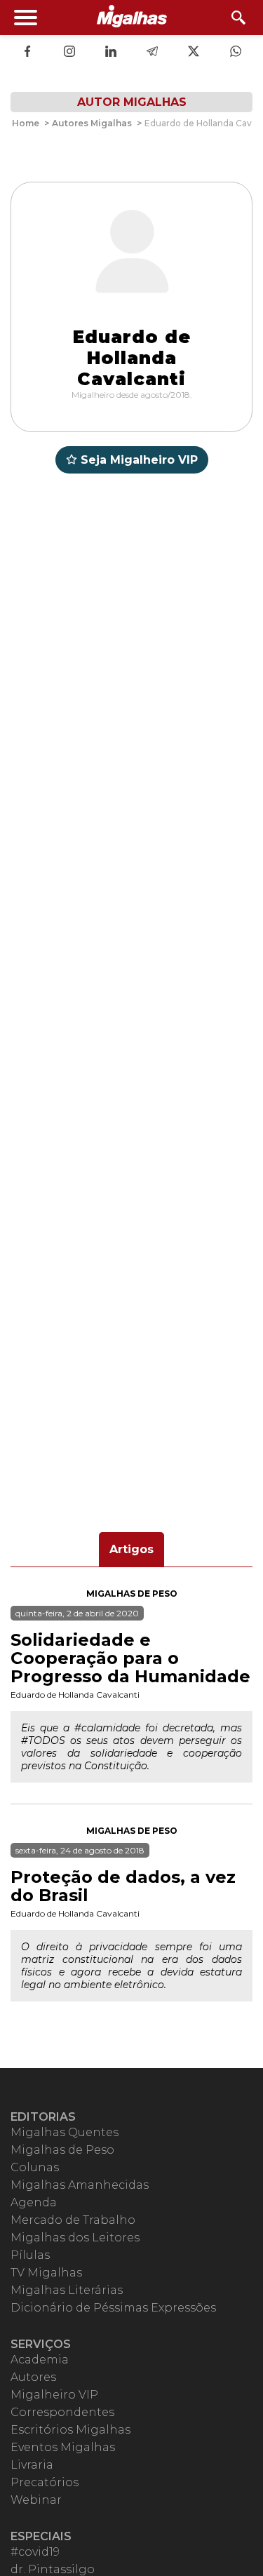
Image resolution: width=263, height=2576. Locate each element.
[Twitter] (194, 53)
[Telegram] (152, 53)
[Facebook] (27, 53)
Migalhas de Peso (132, 1594)
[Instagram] (69, 53)
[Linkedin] (111, 53)
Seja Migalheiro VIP (139, 460)
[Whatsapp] (236, 53)
